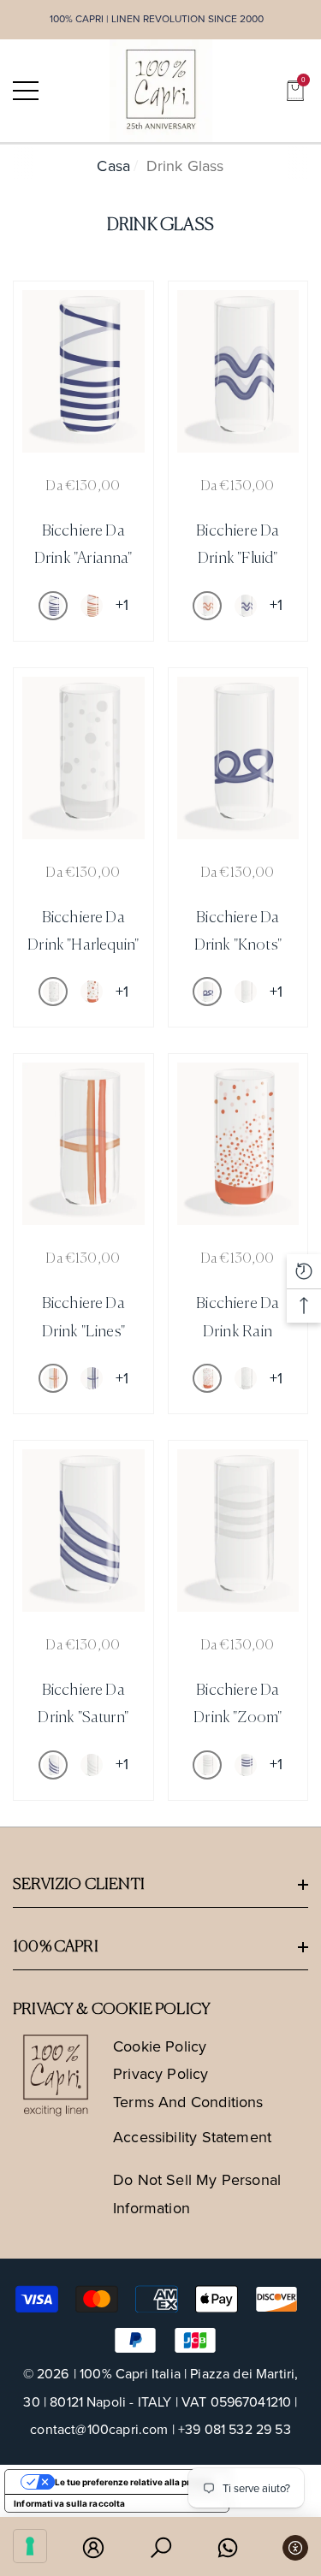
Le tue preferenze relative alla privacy (134, 2482)
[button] (295, 91)
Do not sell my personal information (197, 2194)
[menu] (26, 91)
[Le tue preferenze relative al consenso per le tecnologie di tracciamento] (30, 2546)
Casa (113, 166)
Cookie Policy (160, 2046)
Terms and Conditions (188, 2102)
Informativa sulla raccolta (70, 2503)
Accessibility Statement (192, 2137)
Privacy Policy (161, 2074)
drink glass (185, 166)
